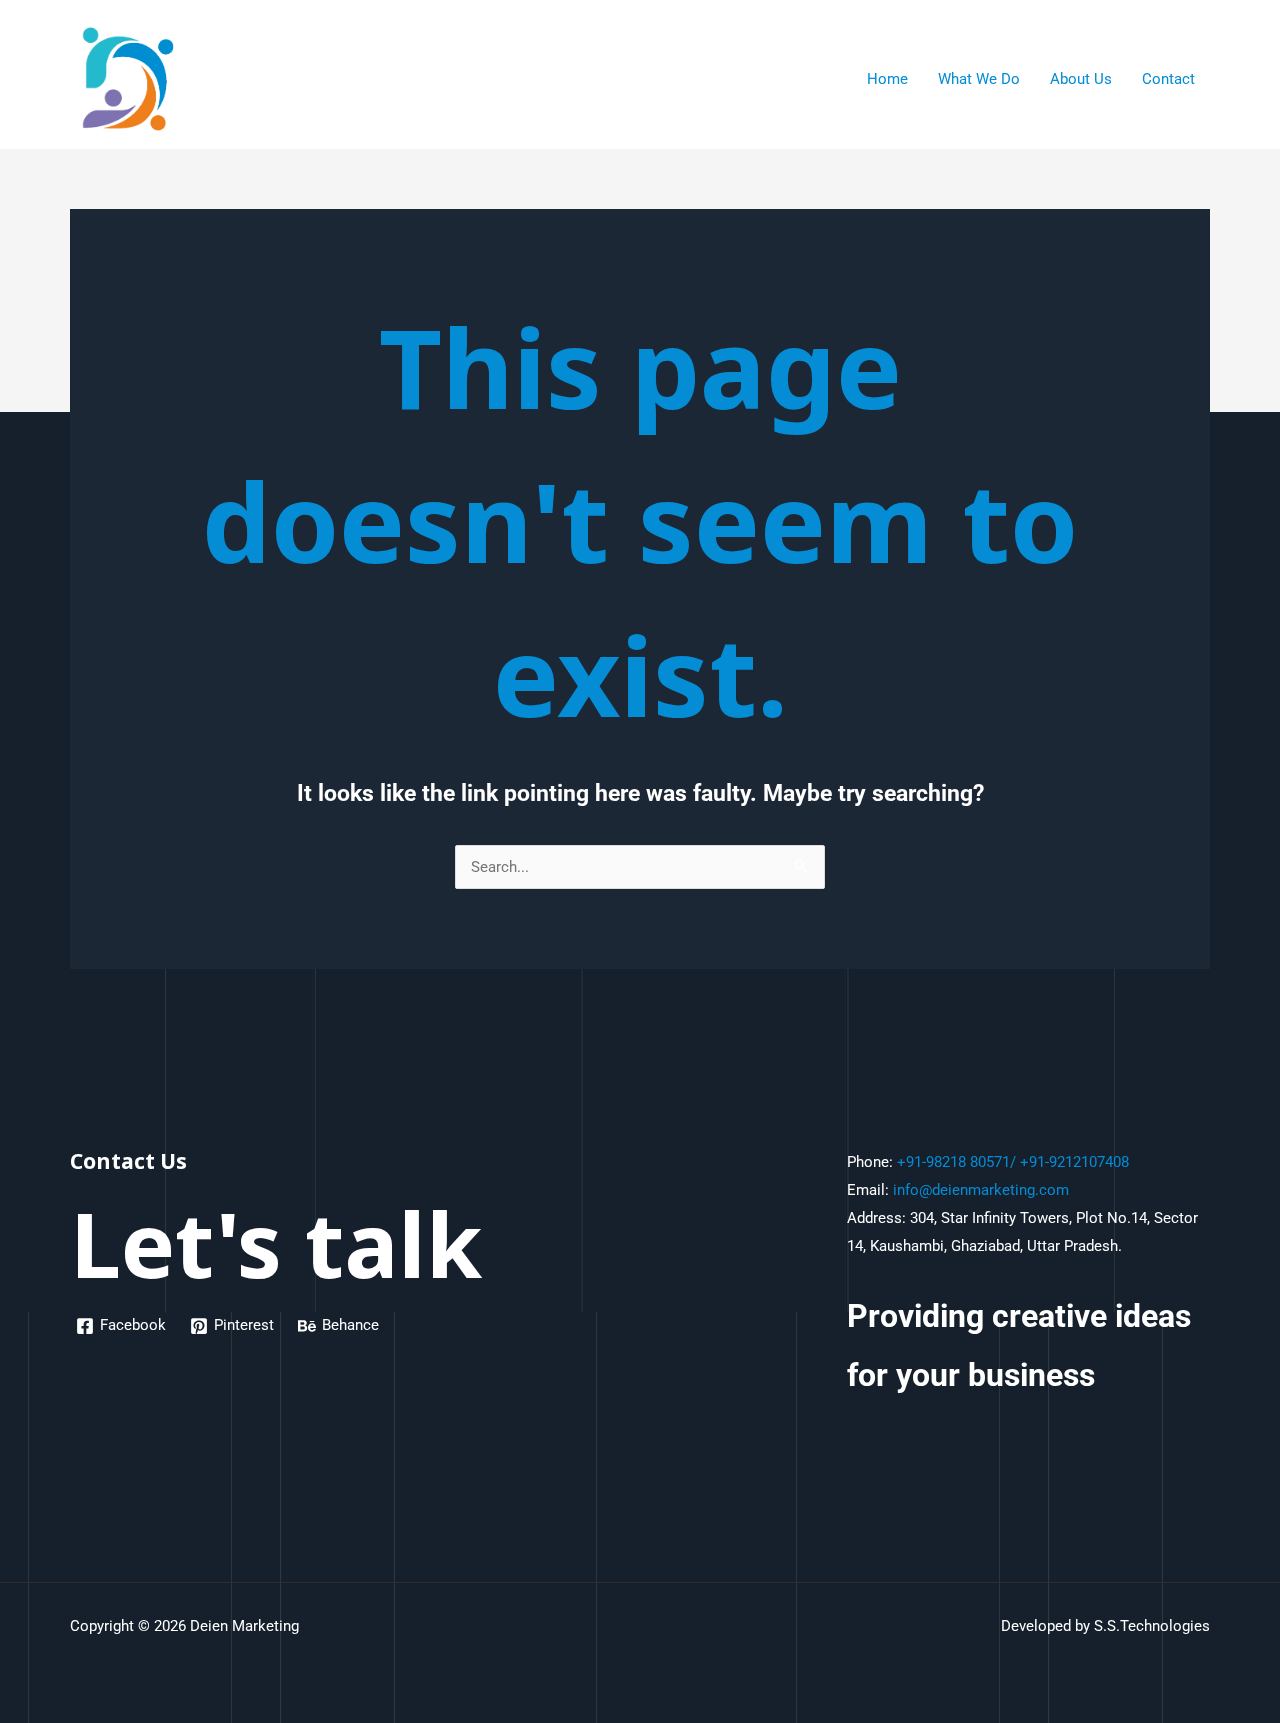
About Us (1081, 79)
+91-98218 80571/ (956, 1162)
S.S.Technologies (1152, 1626)
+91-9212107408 (1074, 1162)
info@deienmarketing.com (981, 1190)
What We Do (979, 79)
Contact (1168, 79)
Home (887, 79)
